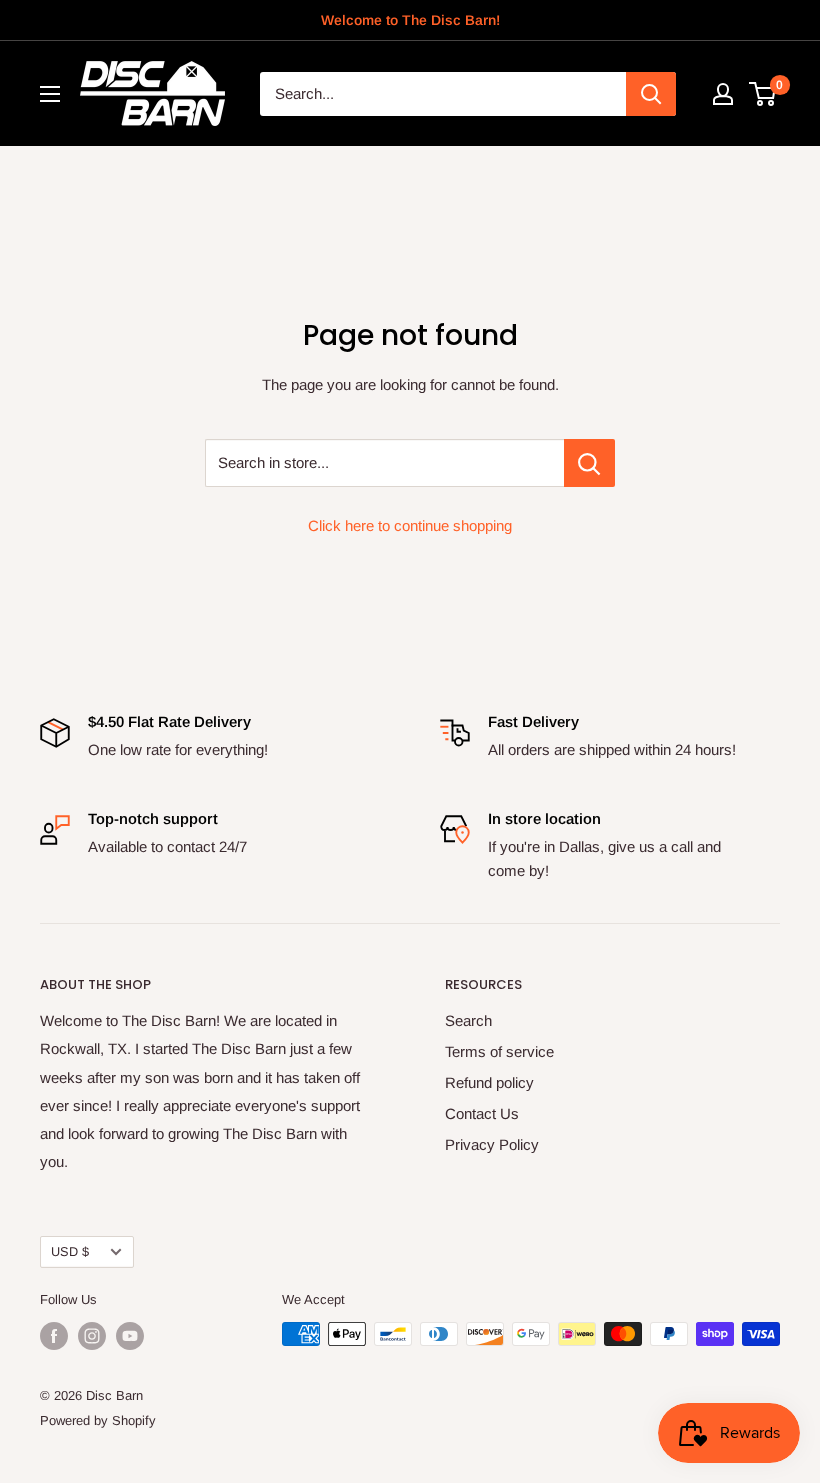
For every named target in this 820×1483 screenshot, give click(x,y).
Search (468, 1020)
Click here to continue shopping (410, 525)
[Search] (651, 94)
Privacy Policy (492, 1144)
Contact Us (482, 1113)
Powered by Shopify (98, 1420)
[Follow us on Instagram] (92, 1336)
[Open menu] (50, 94)
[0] (763, 94)
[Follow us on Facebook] (54, 1336)
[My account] (723, 94)
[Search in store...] (589, 463)
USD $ (70, 1251)
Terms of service (499, 1051)
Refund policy (489, 1082)
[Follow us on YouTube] (130, 1336)
